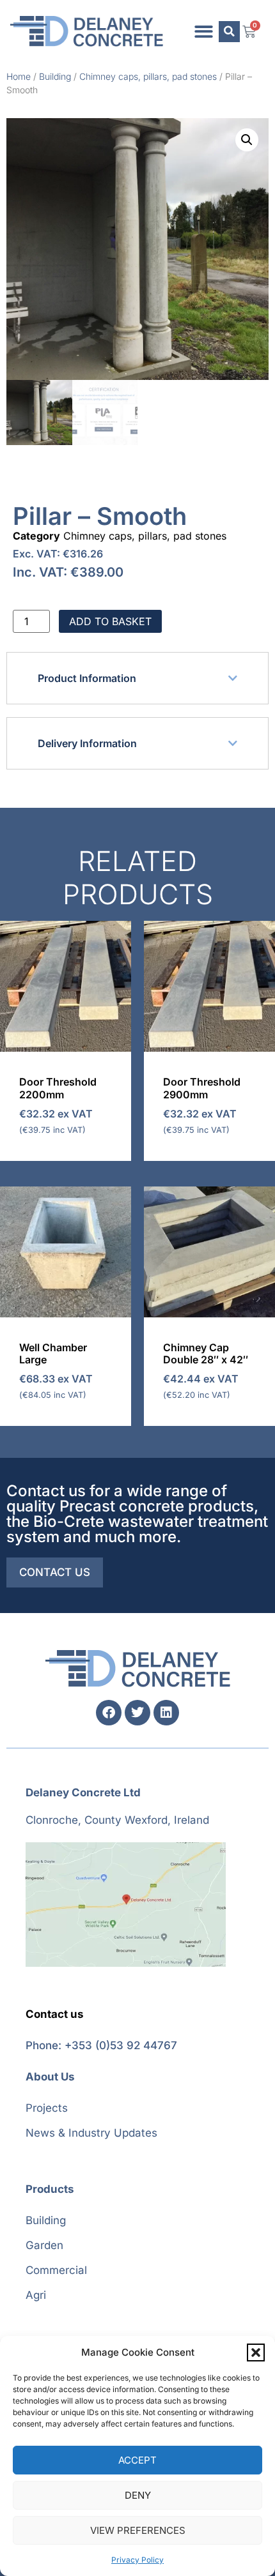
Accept (137, 2460)
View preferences (138, 2530)
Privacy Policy (137, 2560)
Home (19, 76)
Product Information (87, 678)
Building (55, 76)
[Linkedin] (166, 1713)
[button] (256, 2352)
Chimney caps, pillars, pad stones (148, 76)
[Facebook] (109, 1713)
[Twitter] (137, 1713)
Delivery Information (87, 743)
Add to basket (110, 621)
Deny (138, 2495)
